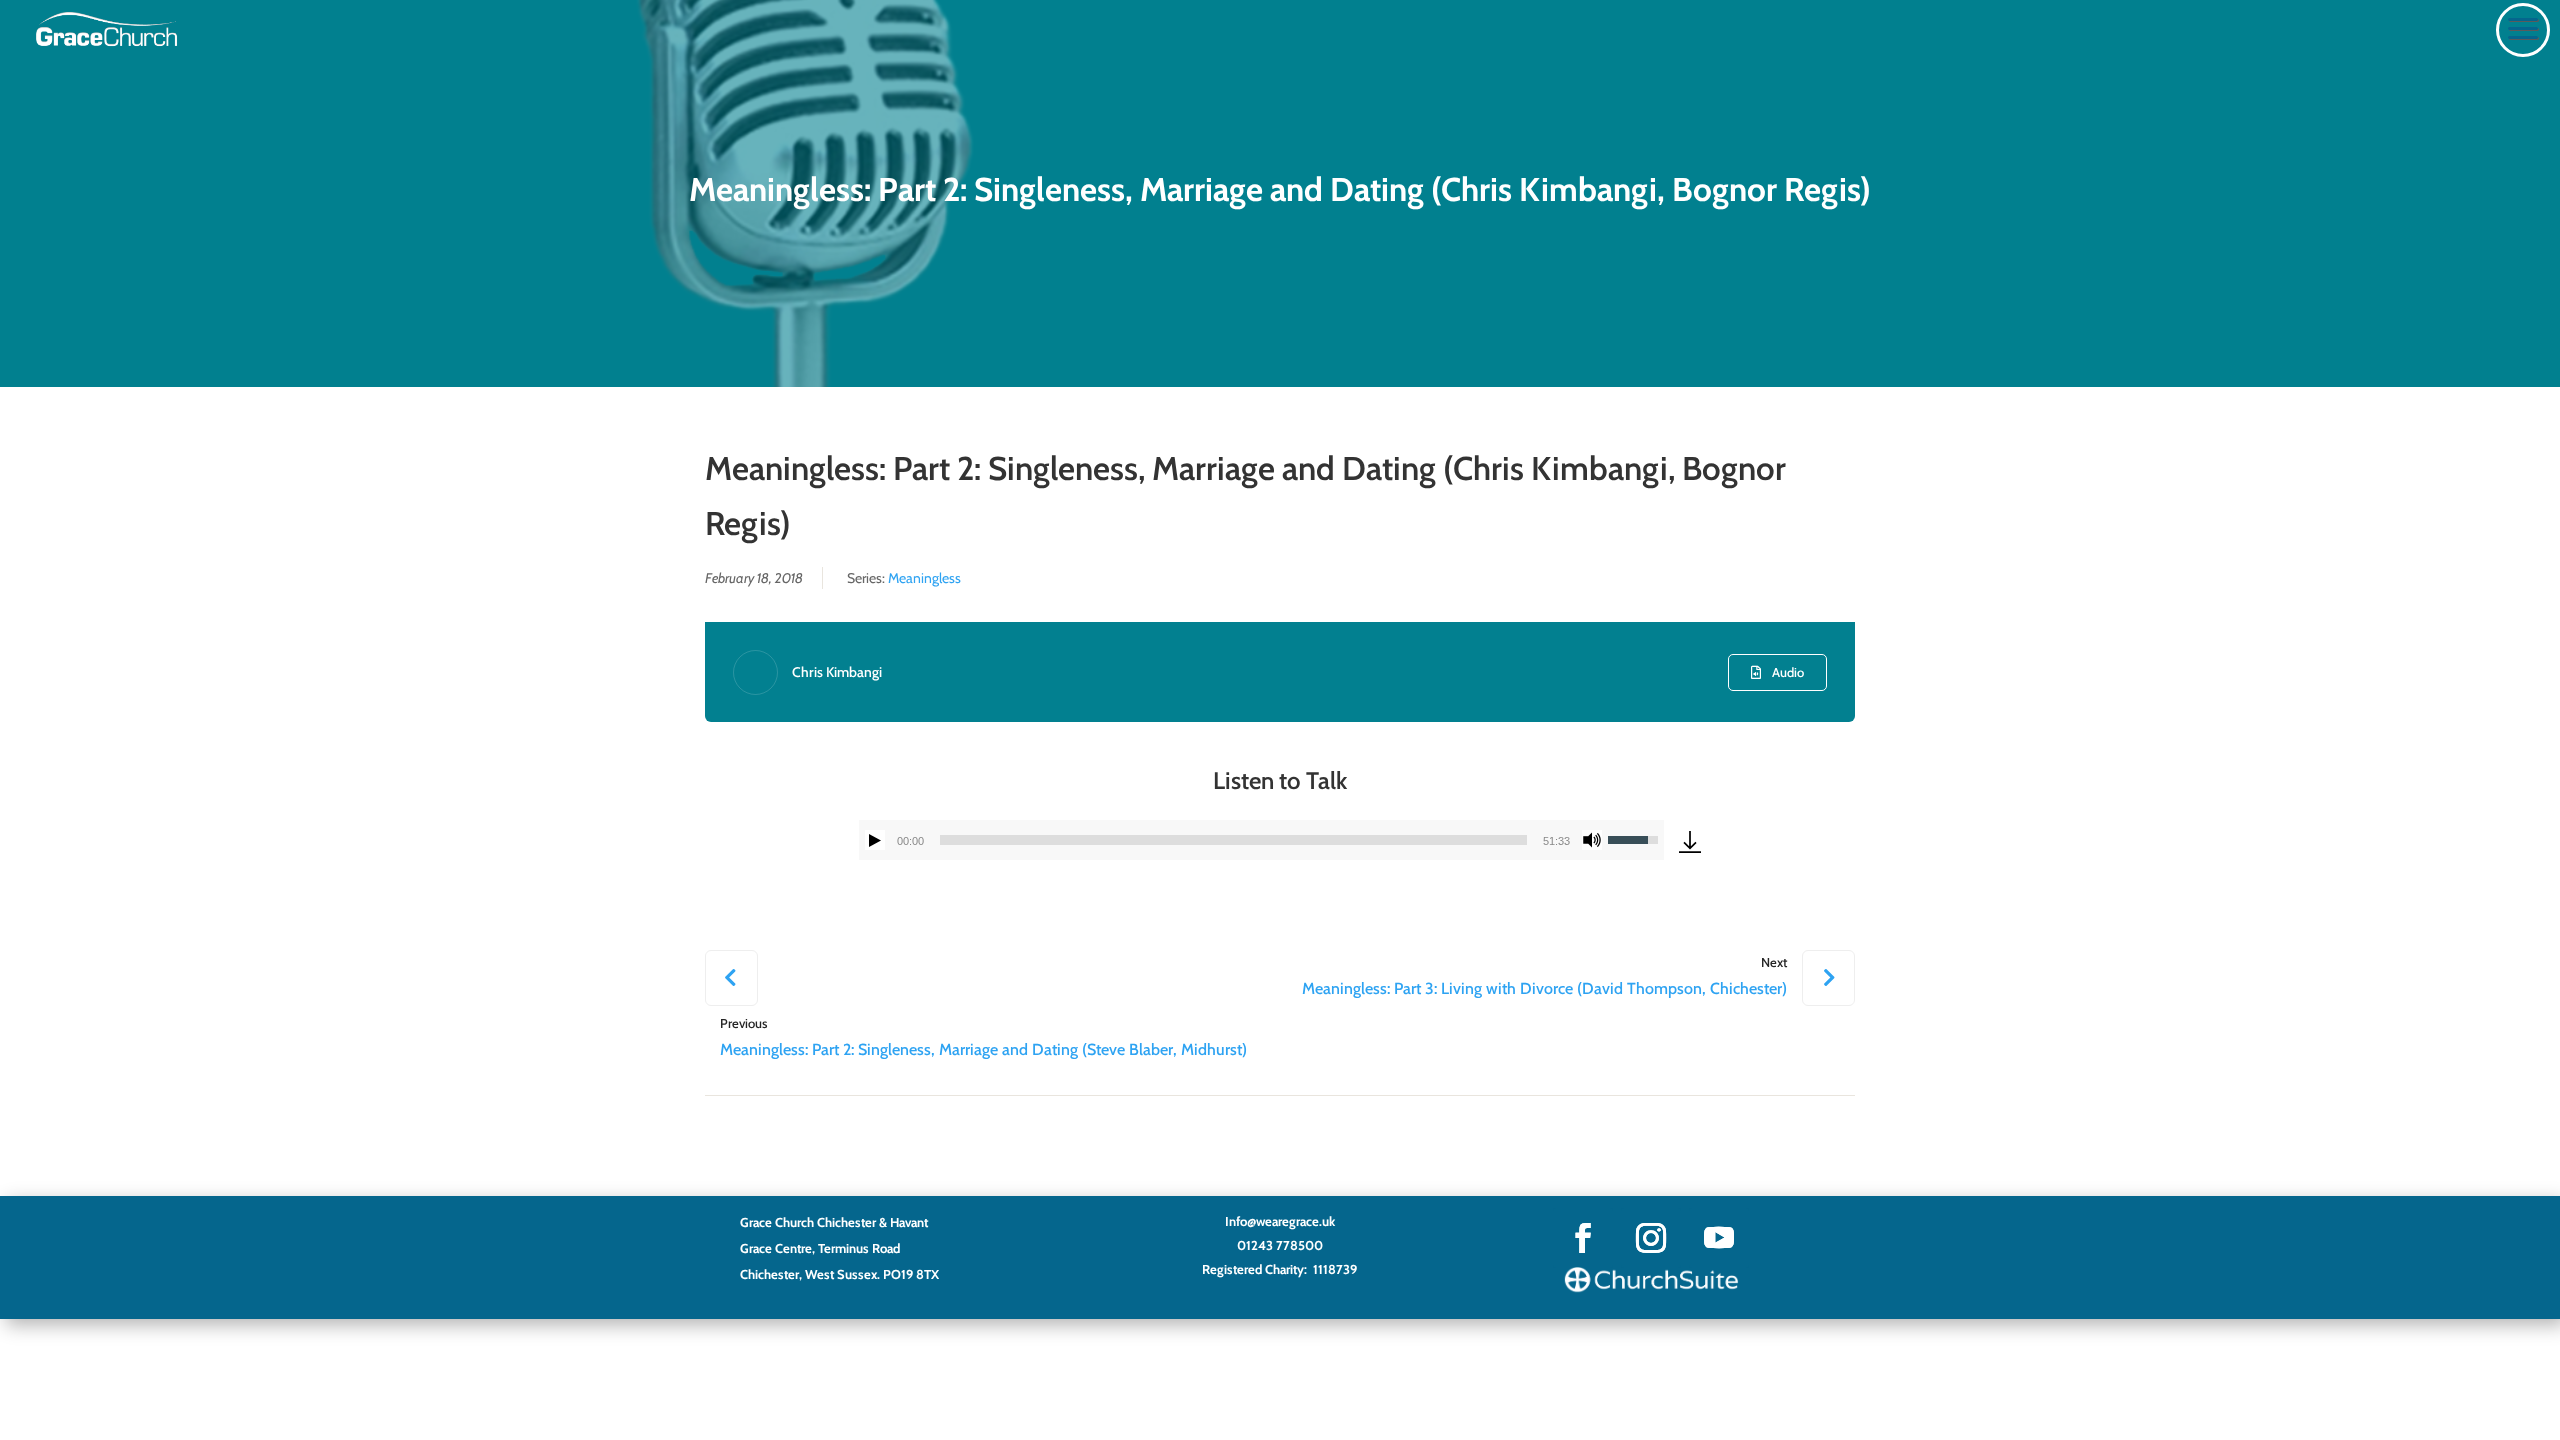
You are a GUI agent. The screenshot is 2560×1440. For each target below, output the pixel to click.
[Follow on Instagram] (1651, 1238)
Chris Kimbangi (837, 672)
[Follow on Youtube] (1719, 1238)
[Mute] (1592, 840)
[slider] (1233, 840)
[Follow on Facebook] (1583, 1238)
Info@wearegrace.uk (1280, 1221)
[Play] (875, 840)
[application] (1261, 840)
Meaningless (924, 578)
